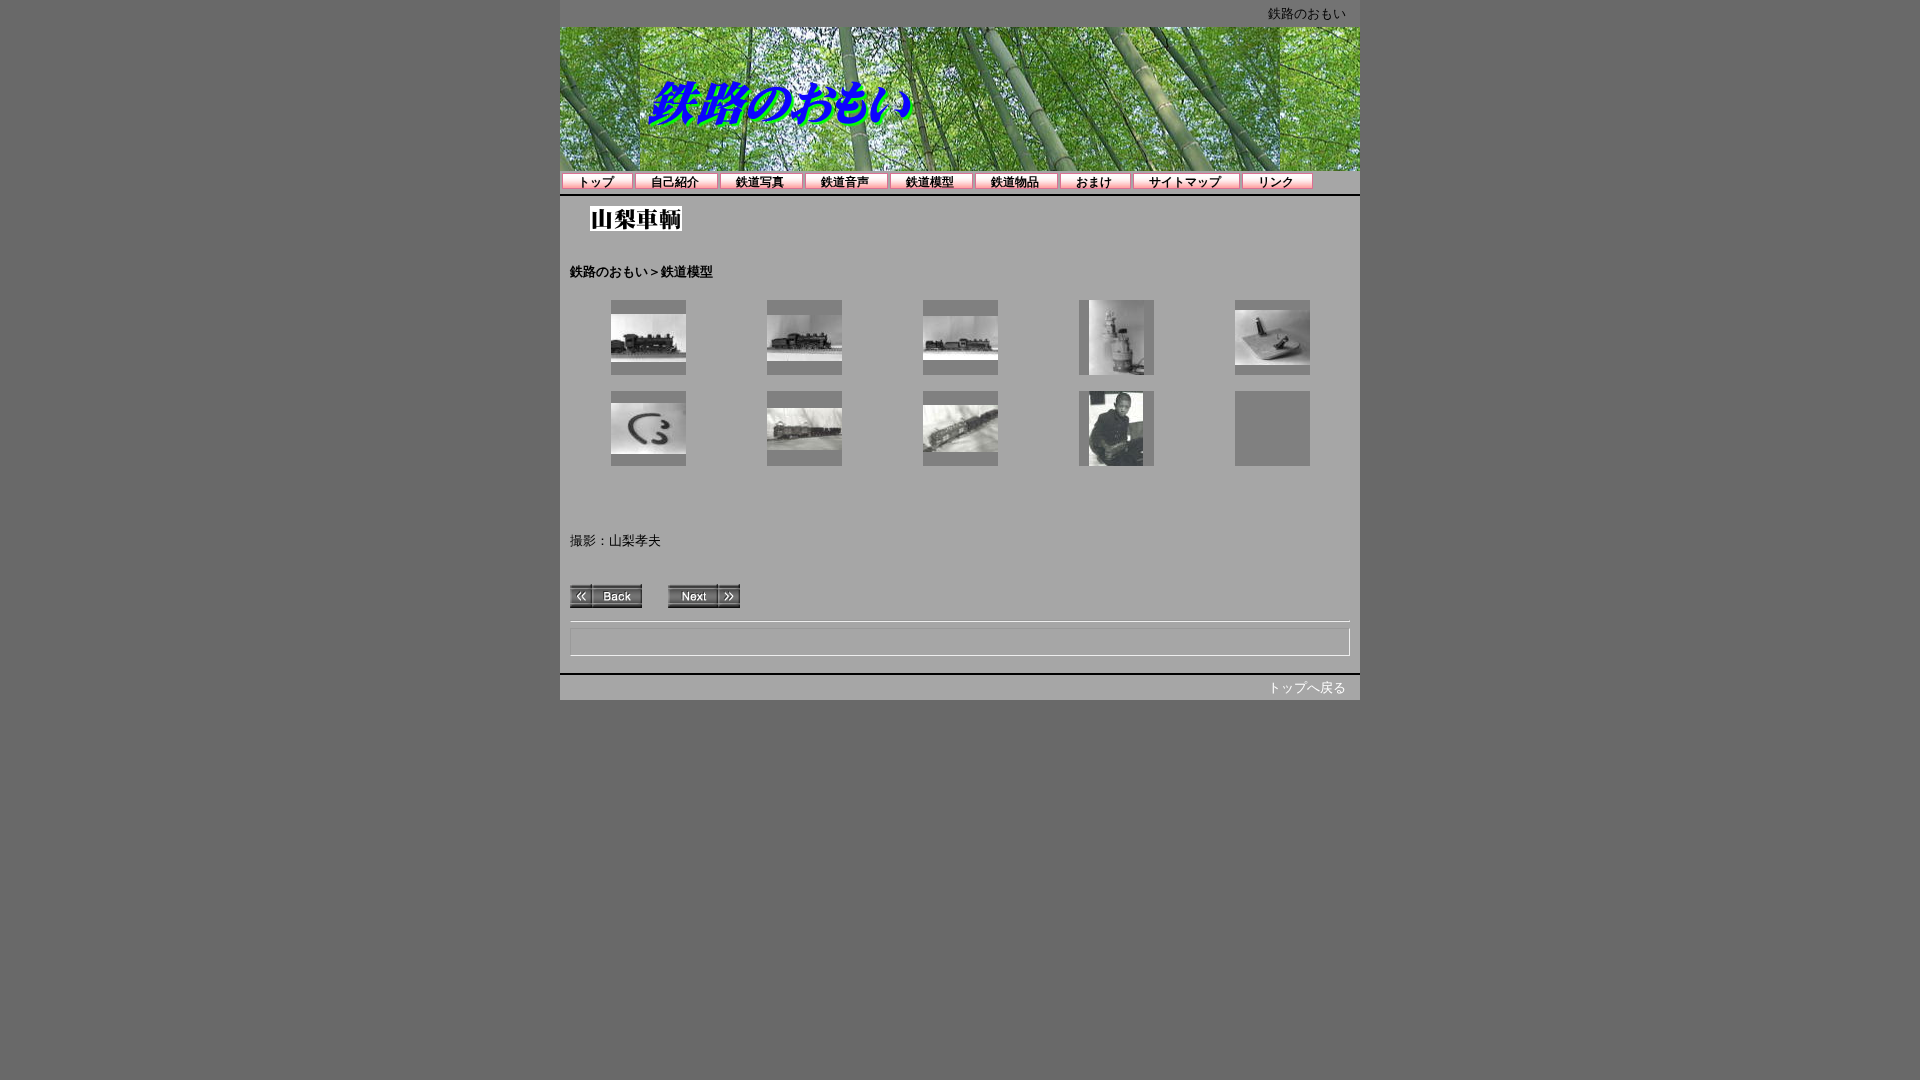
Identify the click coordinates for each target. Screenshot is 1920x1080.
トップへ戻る (1307, 687)
